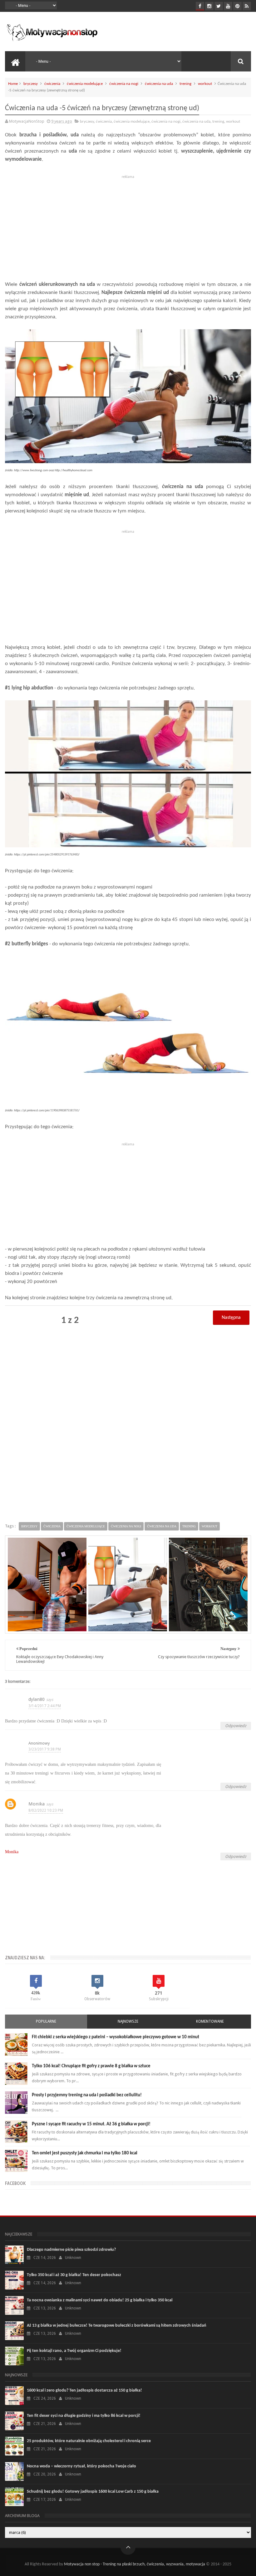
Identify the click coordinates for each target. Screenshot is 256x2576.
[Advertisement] (128, 225)
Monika (37, 1804)
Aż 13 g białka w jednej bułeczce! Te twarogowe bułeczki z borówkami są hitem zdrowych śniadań (117, 2326)
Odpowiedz (236, 1726)
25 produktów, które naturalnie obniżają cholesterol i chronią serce (89, 2441)
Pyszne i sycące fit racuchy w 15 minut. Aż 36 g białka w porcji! (91, 2124)
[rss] (247, 6)
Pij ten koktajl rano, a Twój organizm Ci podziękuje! (74, 2351)
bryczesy (31, 84)
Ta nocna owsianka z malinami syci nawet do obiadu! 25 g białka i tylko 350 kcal (100, 2300)
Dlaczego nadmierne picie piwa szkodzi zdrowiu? (71, 2250)
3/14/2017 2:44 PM (45, 1706)
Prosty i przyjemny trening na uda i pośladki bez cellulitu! (87, 2095)
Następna (231, 1318)
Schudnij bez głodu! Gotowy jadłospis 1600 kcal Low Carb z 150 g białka (93, 2492)
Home (13, 84)
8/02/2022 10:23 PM (46, 1810)
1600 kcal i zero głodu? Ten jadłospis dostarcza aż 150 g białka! (84, 2390)
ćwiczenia (52, 84)
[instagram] (209, 6)
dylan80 (37, 1699)
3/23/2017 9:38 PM (45, 1749)
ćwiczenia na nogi (124, 84)
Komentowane (210, 2021)
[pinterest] (237, 6)
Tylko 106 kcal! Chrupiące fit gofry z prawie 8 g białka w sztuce (91, 2066)
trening (185, 84)
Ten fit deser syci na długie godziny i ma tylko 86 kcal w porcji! (84, 2416)
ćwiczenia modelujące (85, 84)
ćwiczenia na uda (159, 84)
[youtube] (228, 6)
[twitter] (219, 6)
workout (205, 84)
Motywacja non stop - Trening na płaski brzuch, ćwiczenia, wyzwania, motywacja (135, 2564)
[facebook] (200, 6)
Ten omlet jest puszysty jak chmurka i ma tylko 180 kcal (85, 2153)
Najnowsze (128, 2021)
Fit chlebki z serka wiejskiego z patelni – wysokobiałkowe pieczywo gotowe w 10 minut (116, 2037)
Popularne (46, 2021)
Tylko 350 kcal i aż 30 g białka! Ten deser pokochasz (74, 2275)
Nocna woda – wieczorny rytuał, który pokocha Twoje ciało (81, 2466)
